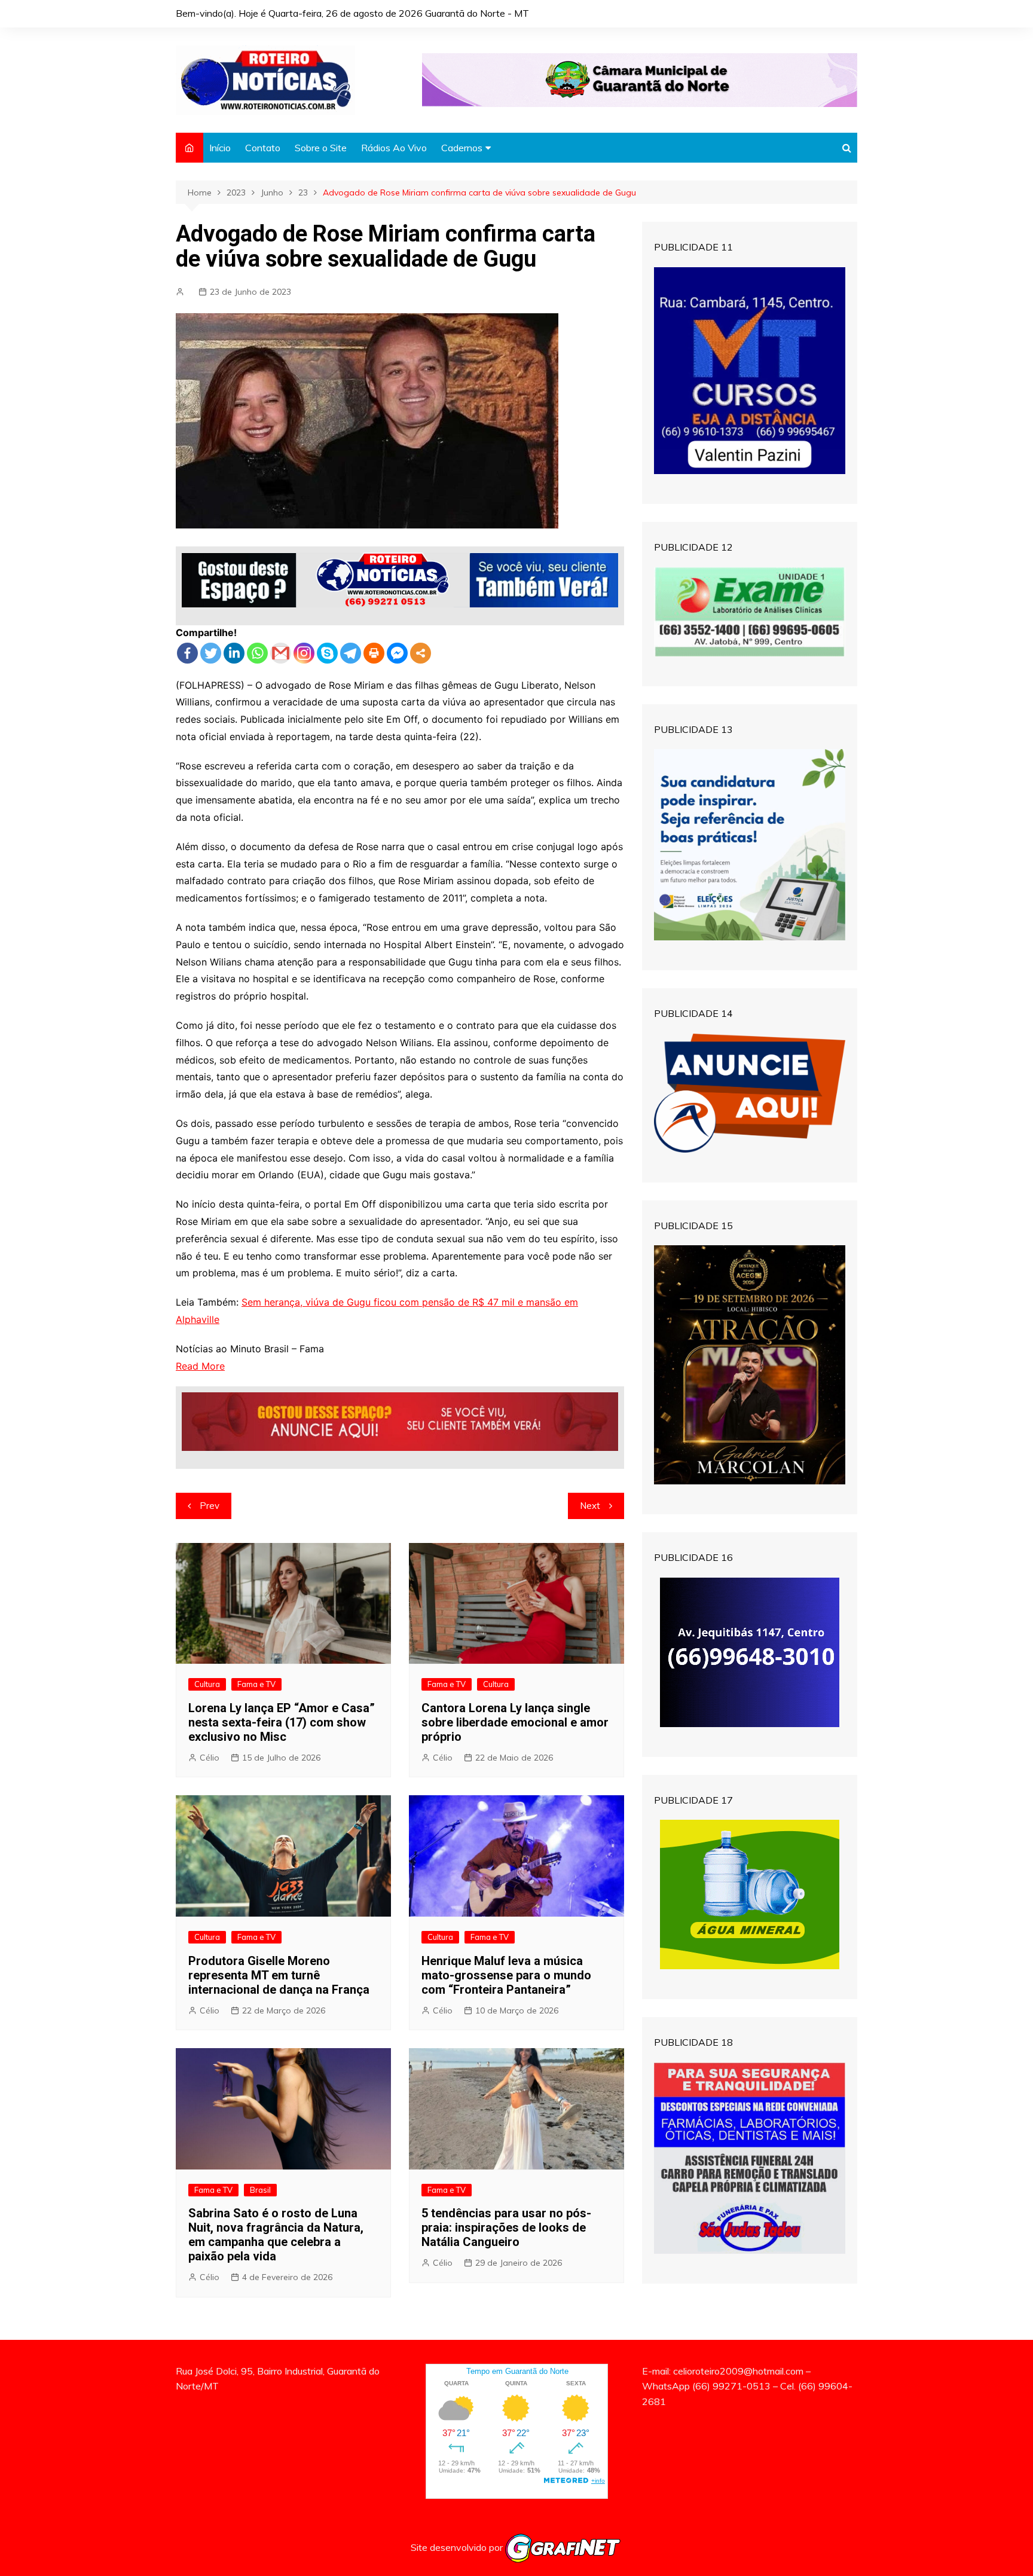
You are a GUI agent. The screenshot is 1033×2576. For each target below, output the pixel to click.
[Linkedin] (234, 653)
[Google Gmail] (281, 653)
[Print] (374, 653)
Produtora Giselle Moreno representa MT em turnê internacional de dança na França (279, 1975)
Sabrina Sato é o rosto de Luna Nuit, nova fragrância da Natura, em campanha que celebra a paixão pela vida (276, 2235)
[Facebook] (187, 653)
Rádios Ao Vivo (394, 148)
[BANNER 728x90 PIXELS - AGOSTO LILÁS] (640, 79)
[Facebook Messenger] (397, 653)
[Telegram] (351, 653)
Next (590, 1506)
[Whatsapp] (257, 653)
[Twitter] (211, 653)
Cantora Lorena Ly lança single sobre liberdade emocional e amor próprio (515, 1722)
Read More (200, 1366)
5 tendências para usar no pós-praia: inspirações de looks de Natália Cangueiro (506, 2227)
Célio (210, 1758)
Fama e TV (256, 1684)
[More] (421, 653)
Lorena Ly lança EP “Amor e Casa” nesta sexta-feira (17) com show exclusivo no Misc (282, 1722)
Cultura (207, 1684)
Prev (210, 1506)
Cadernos (462, 148)
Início (220, 148)
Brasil (260, 2190)
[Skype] (327, 653)
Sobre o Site (321, 148)
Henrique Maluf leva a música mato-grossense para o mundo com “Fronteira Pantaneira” (506, 1975)
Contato (263, 148)
